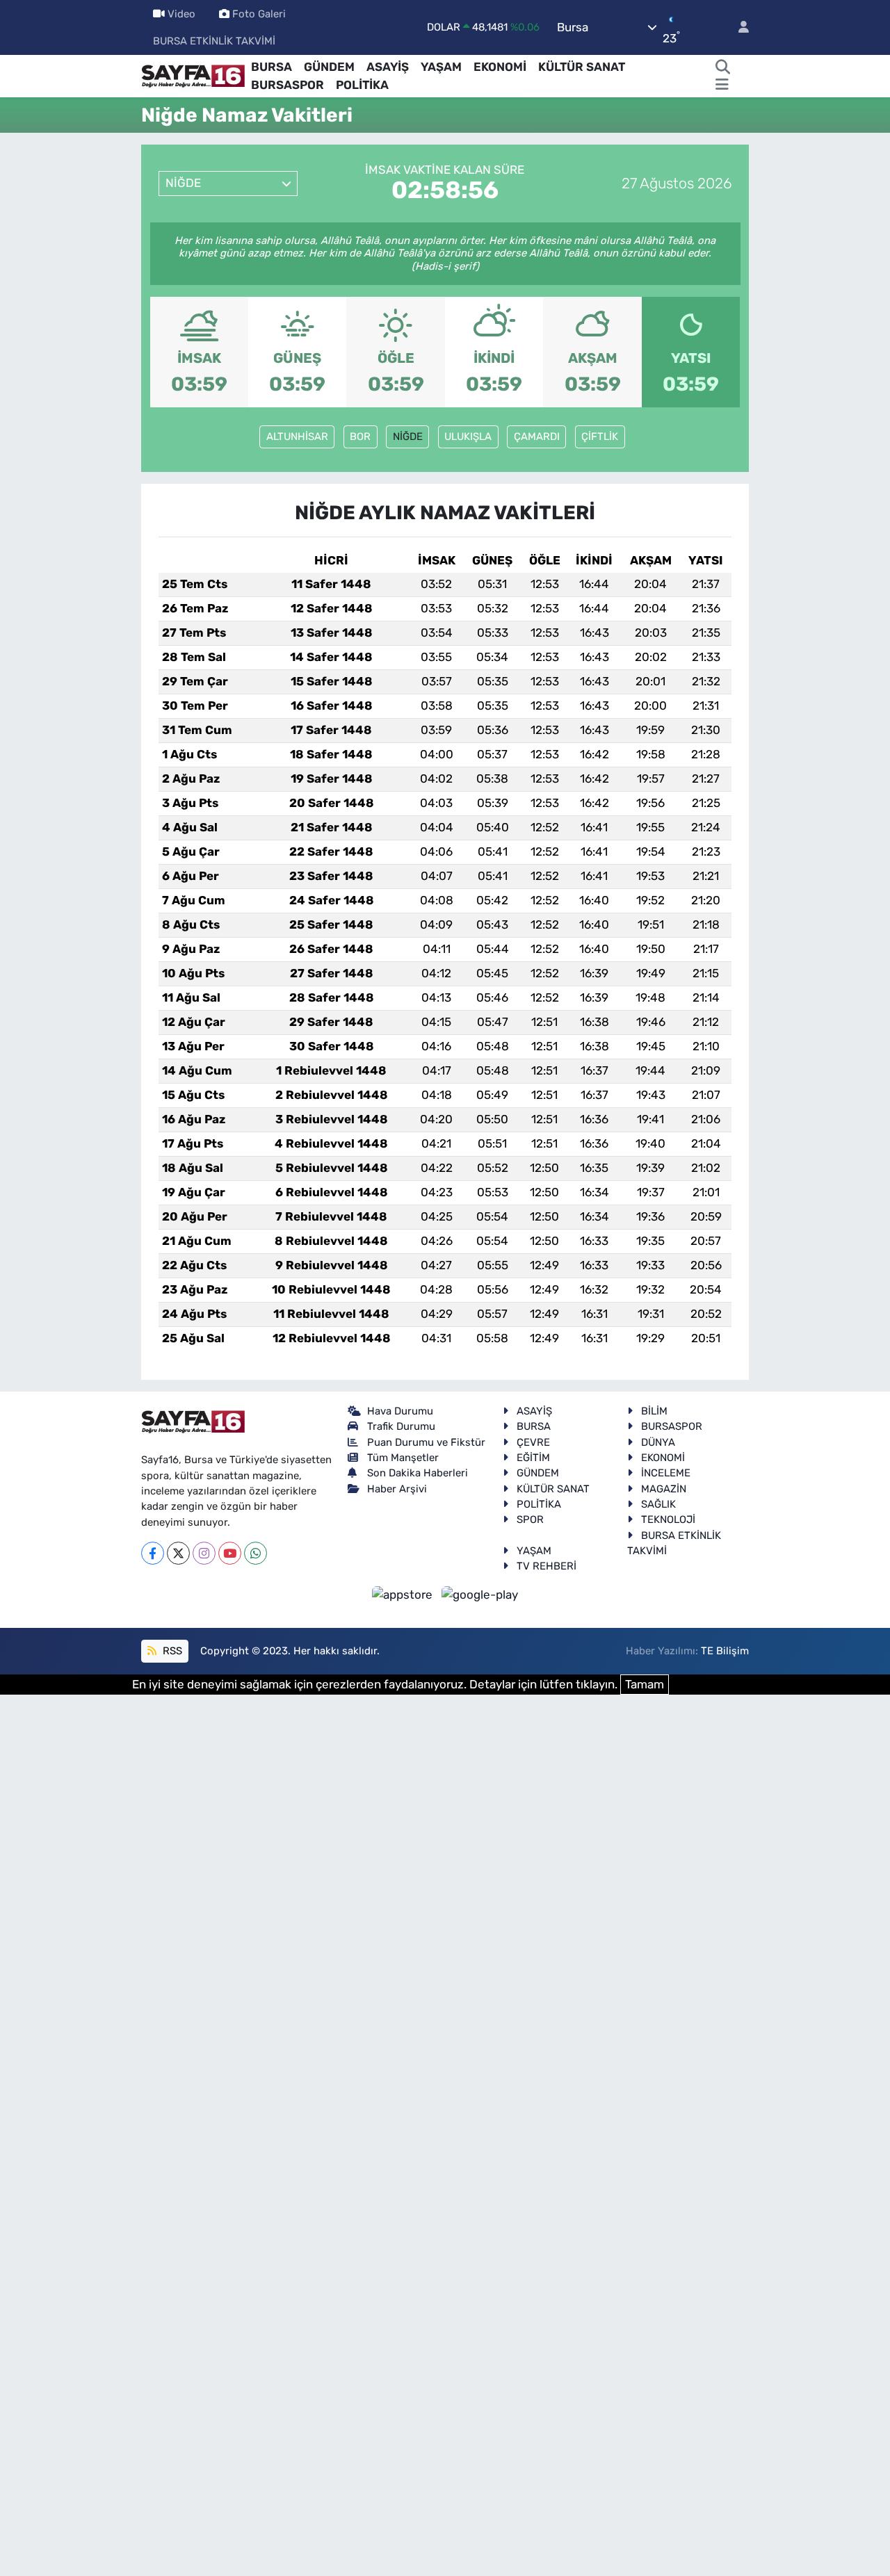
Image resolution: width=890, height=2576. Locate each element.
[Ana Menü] (722, 85)
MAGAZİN (664, 1489)
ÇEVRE (533, 1442)
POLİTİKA (362, 85)
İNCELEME (666, 1473)
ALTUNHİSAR (297, 437)
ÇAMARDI (537, 437)
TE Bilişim (725, 1651)
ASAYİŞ (388, 67)
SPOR (530, 1519)
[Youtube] (230, 1553)
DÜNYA (658, 1442)
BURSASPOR (288, 85)
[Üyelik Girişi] (738, 27)
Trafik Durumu (401, 1426)
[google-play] (480, 1595)
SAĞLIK (658, 1504)
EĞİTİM (533, 1458)
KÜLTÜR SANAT (582, 67)
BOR (360, 437)
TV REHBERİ (547, 1566)
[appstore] (404, 1595)
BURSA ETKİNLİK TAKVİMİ (214, 41)
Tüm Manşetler (403, 1458)
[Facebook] (153, 1553)
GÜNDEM (329, 67)
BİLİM (654, 1411)
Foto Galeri (259, 14)
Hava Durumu (400, 1411)
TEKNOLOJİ (668, 1519)
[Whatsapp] (256, 1553)
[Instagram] (204, 1553)
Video (181, 14)
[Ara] (722, 67)
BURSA (272, 67)
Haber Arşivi (397, 1489)
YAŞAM (441, 67)
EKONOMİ (500, 67)
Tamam (645, 1684)
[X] (178, 1553)
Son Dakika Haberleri (418, 1473)
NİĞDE (408, 437)
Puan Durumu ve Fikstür (426, 1442)
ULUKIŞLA (468, 437)
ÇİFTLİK (600, 437)
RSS (171, 1651)
